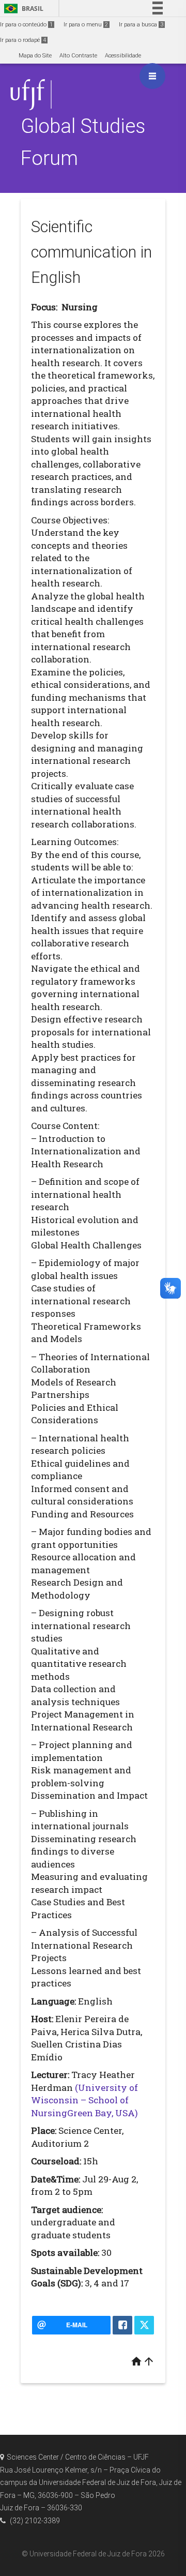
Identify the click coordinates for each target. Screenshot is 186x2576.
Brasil (22, 9)
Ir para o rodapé (23, 40)
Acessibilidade (123, 56)
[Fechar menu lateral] (152, 76)
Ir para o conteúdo (26, 25)
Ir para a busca (141, 25)
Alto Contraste (78, 56)
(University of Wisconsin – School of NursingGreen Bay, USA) (84, 2100)
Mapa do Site (35, 56)
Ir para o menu (86, 25)
